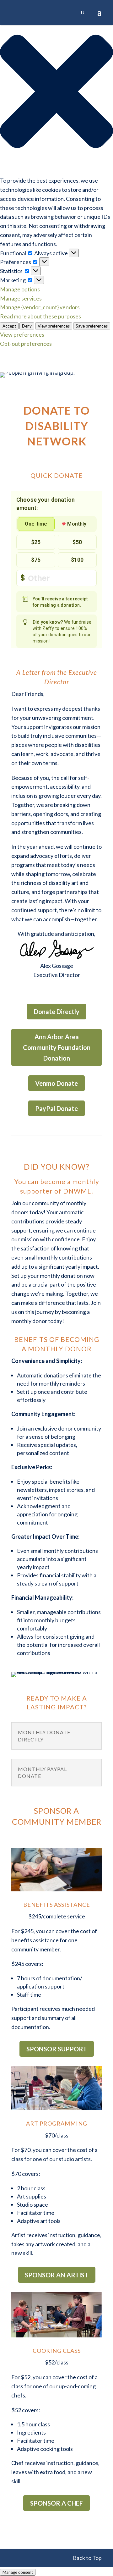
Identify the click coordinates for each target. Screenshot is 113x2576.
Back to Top (87, 2558)
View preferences (54, 326)
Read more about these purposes (40, 316)
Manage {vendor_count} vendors (40, 307)
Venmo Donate (56, 1083)
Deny (27, 326)
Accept (9, 326)
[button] (56, 93)
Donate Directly (57, 1012)
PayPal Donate (56, 1108)
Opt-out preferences (26, 344)
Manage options (20, 289)
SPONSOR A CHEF (56, 2503)
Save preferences (92, 326)
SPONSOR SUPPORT (57, 2049)
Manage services (21, 298)
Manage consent (18, 2572)
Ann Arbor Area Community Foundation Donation (57, 1047)
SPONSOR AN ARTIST (57, 2275)
